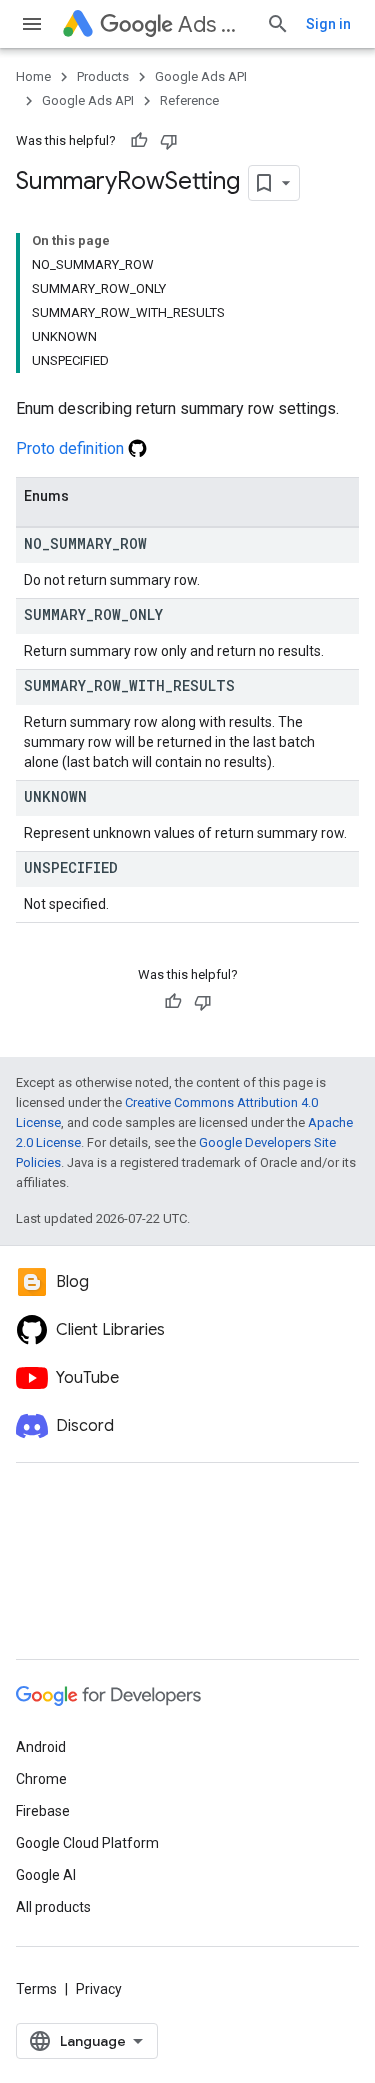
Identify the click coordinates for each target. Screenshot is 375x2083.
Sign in (328, 24)
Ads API (214, 24)
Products (103, 76)
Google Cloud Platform (87, 1843)
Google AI (46, 1875)
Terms (36, 1989)
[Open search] (278, 24)
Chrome (41, 1779)
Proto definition (72, 448)
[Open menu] (32, 24)
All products (53, 1907)
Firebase (43, 1811)
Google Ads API (201, 76)
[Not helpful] (169, 141)
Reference (189, 100)
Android (41, 1747)
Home (33, 76)
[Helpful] (139, 141)
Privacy (99, 1989)
